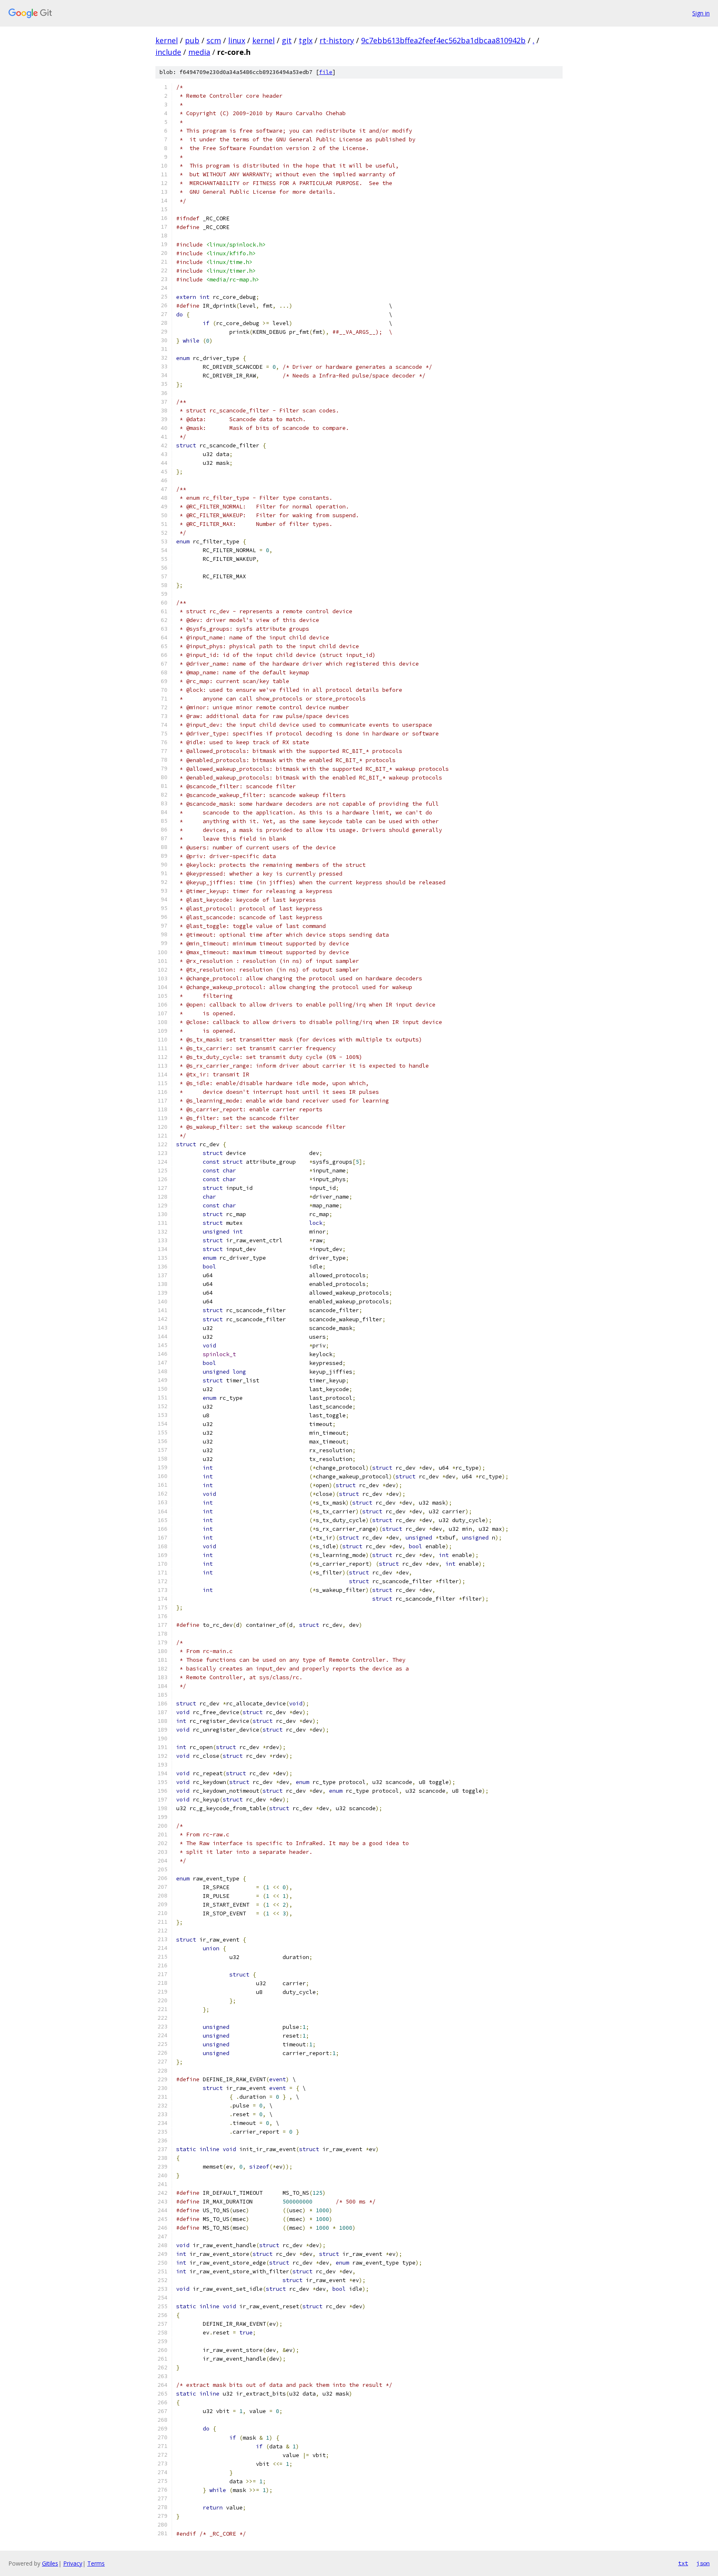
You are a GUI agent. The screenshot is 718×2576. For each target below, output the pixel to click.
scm (214, 40)
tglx (306, 40)
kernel (167, 40)
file (326, 72)
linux (237, 40)
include (168, 52)
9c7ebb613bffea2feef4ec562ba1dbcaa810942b (443, 40)
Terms (96, 2563)
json (703, 2563)
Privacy (73, 2563)
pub (192, 40)
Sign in (701, 13)
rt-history (337, 40)
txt (683, 2563)
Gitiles (50, 2563)
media (199, 52)
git (287, 40)
